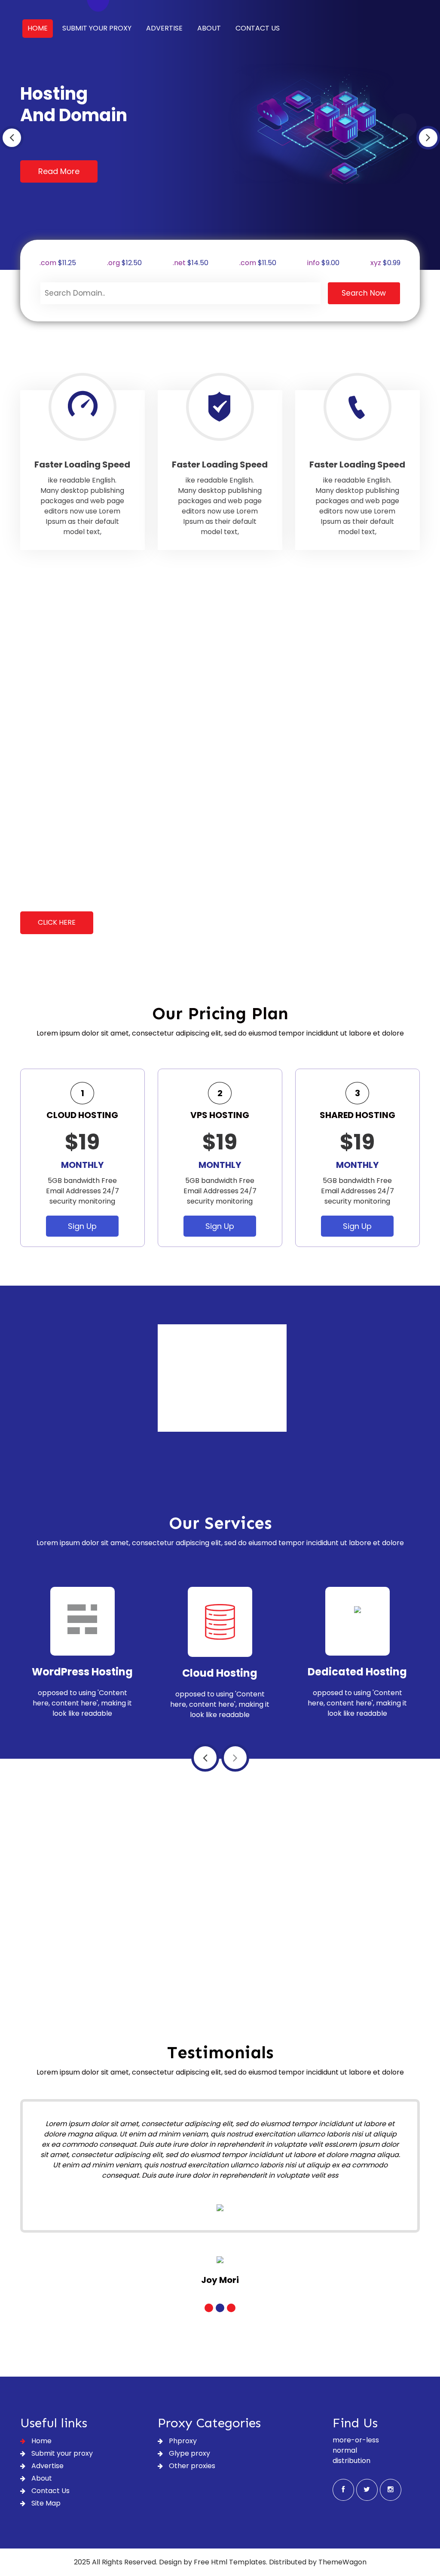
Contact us (258, 28)
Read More (59, 171)
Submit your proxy (97, 28)
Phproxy (182, 2441)
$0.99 (385, 263)
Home (38, 28)
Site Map (45, 2503)
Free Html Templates (230, 2562)
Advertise (164, 28)
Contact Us (50, 2491)
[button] (12, 138)
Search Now (364, 293)
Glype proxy (189, 2453)
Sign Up (82, 1226)
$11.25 (58, 263)
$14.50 (191, 263)
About (209, 28)
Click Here (57, 922)
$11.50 (258, 263)
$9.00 (323, 263)
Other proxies (191, 2466)
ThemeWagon (342, 2562)
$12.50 (124, 263)
